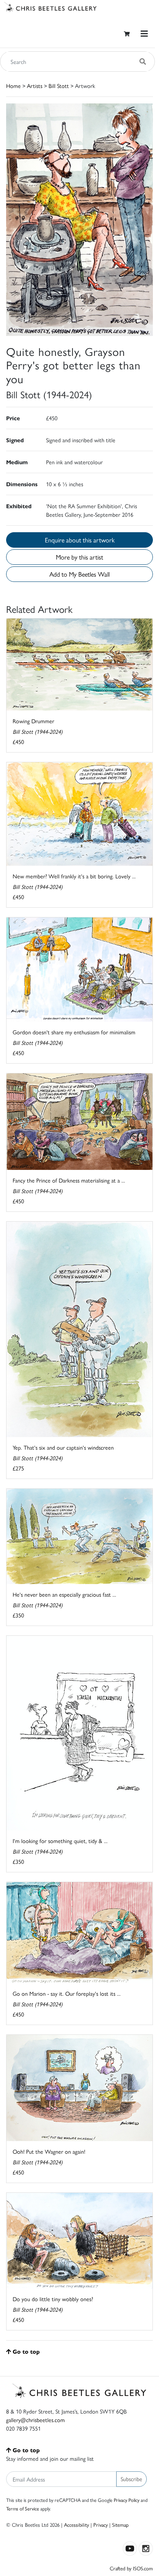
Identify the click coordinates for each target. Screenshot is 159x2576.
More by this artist (79, 557)
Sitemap (120, 2524)
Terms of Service (23, 2508)
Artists (35, 86)
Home (13, 86)
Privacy (100, 2524)
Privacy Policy (127, 2500)
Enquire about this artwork (80, 540)
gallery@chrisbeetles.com (35, 2420)
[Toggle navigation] (144, 34)
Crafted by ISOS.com (131, 2568)
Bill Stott (59, 86)
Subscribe (131, 2479)
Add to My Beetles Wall (79, 574)
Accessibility (76, 2524)
